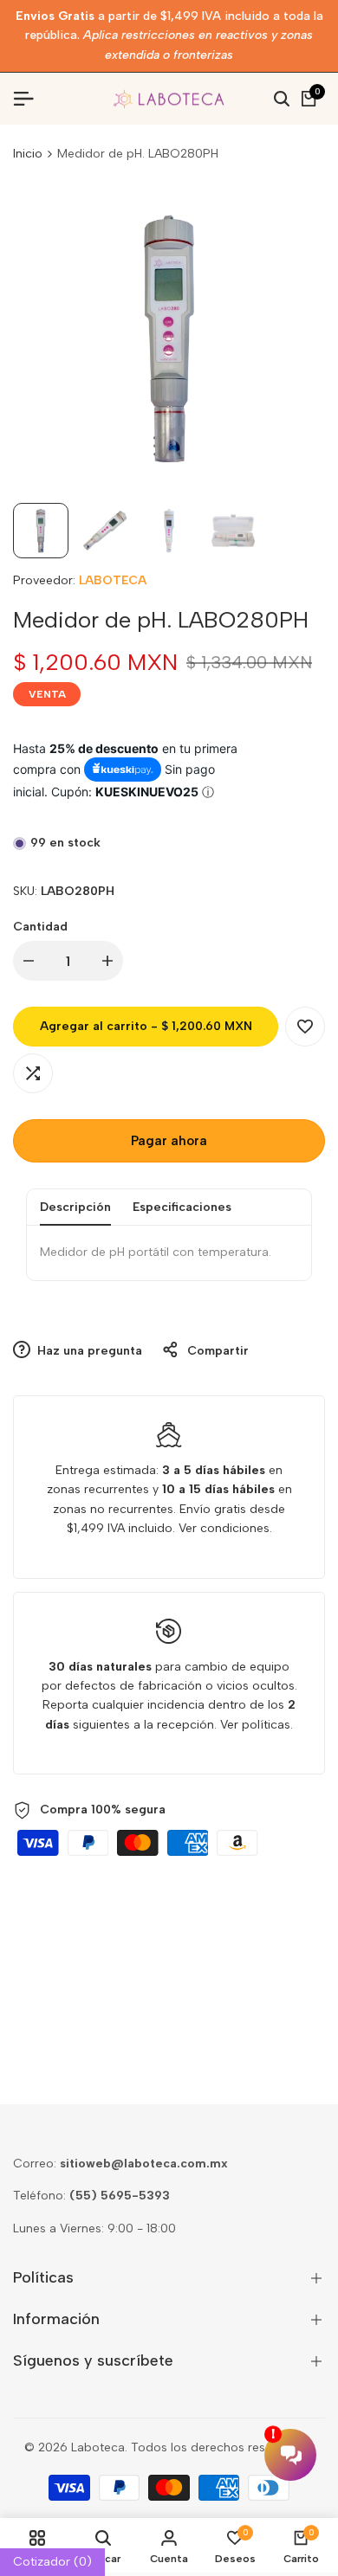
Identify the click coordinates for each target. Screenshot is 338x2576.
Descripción (75, 1207)
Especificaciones (182, 1207)
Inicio (28, 154)
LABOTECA (113, 580)
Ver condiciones (224, 1528)
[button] (305, 1027)
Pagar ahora (169, 1141)
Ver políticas (255, 1725)
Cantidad (40, 927)
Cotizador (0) (52, 2562)
